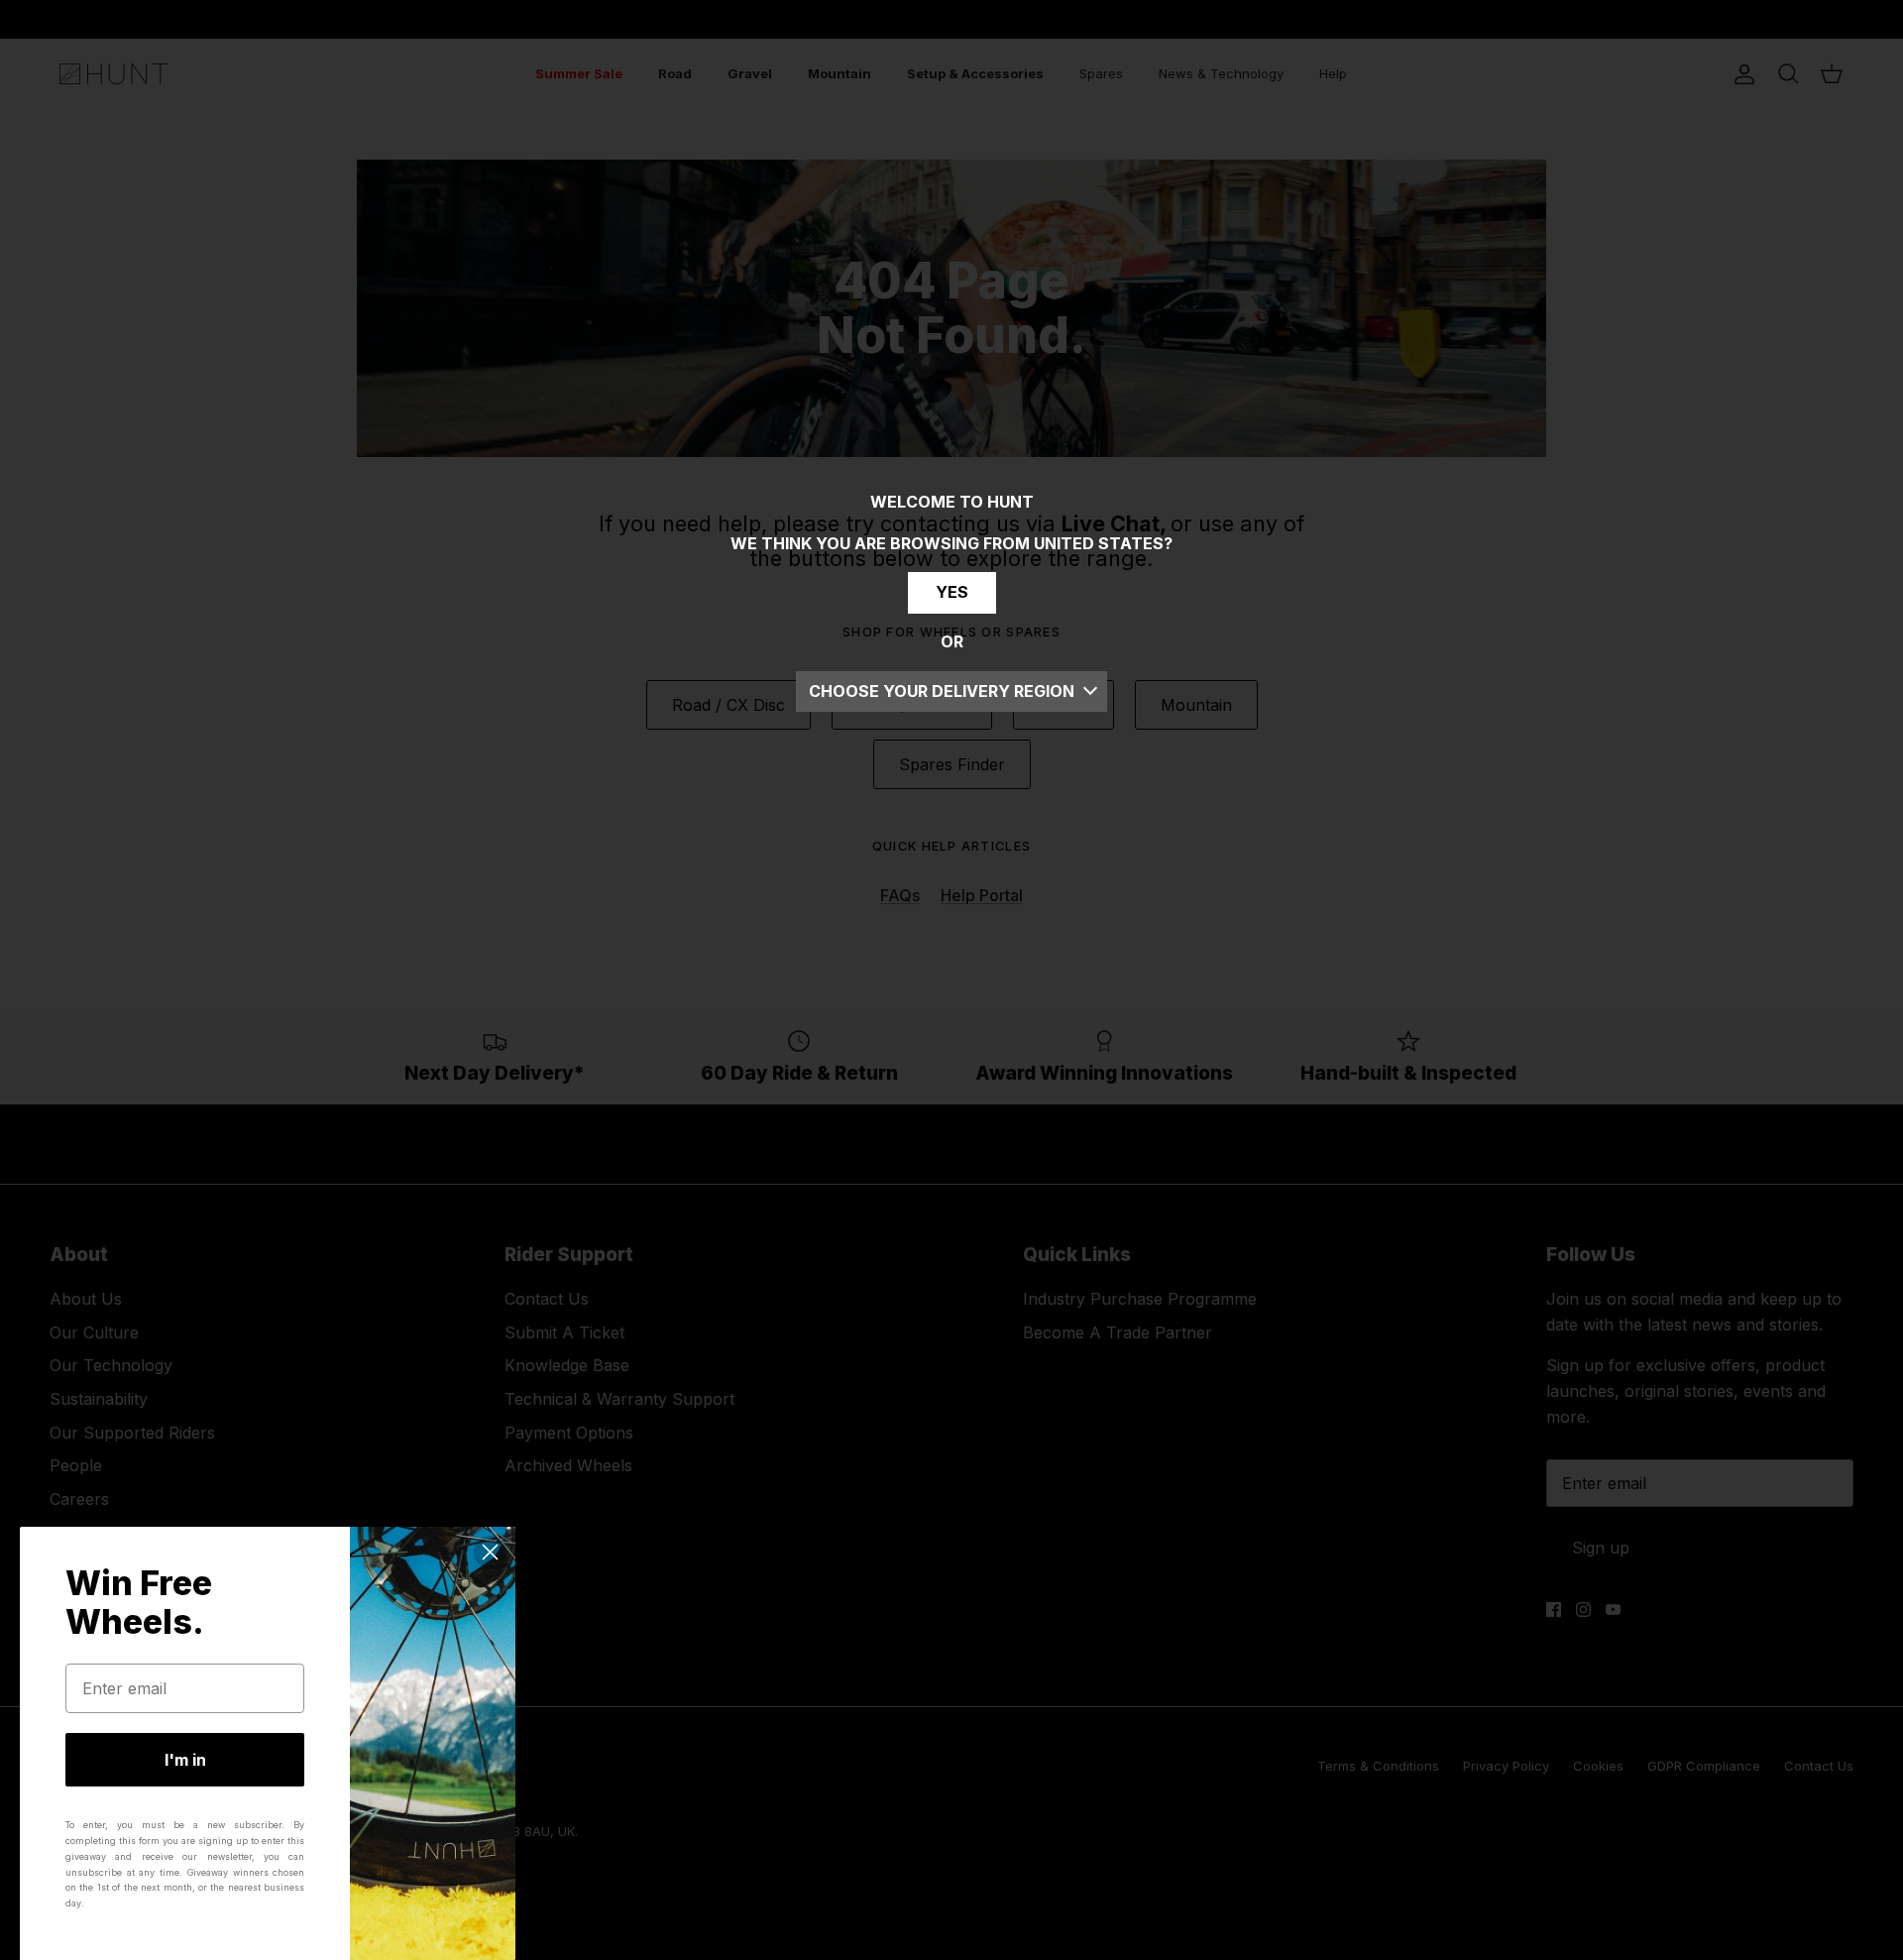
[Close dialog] (490, 1552)
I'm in (185, 1760)
